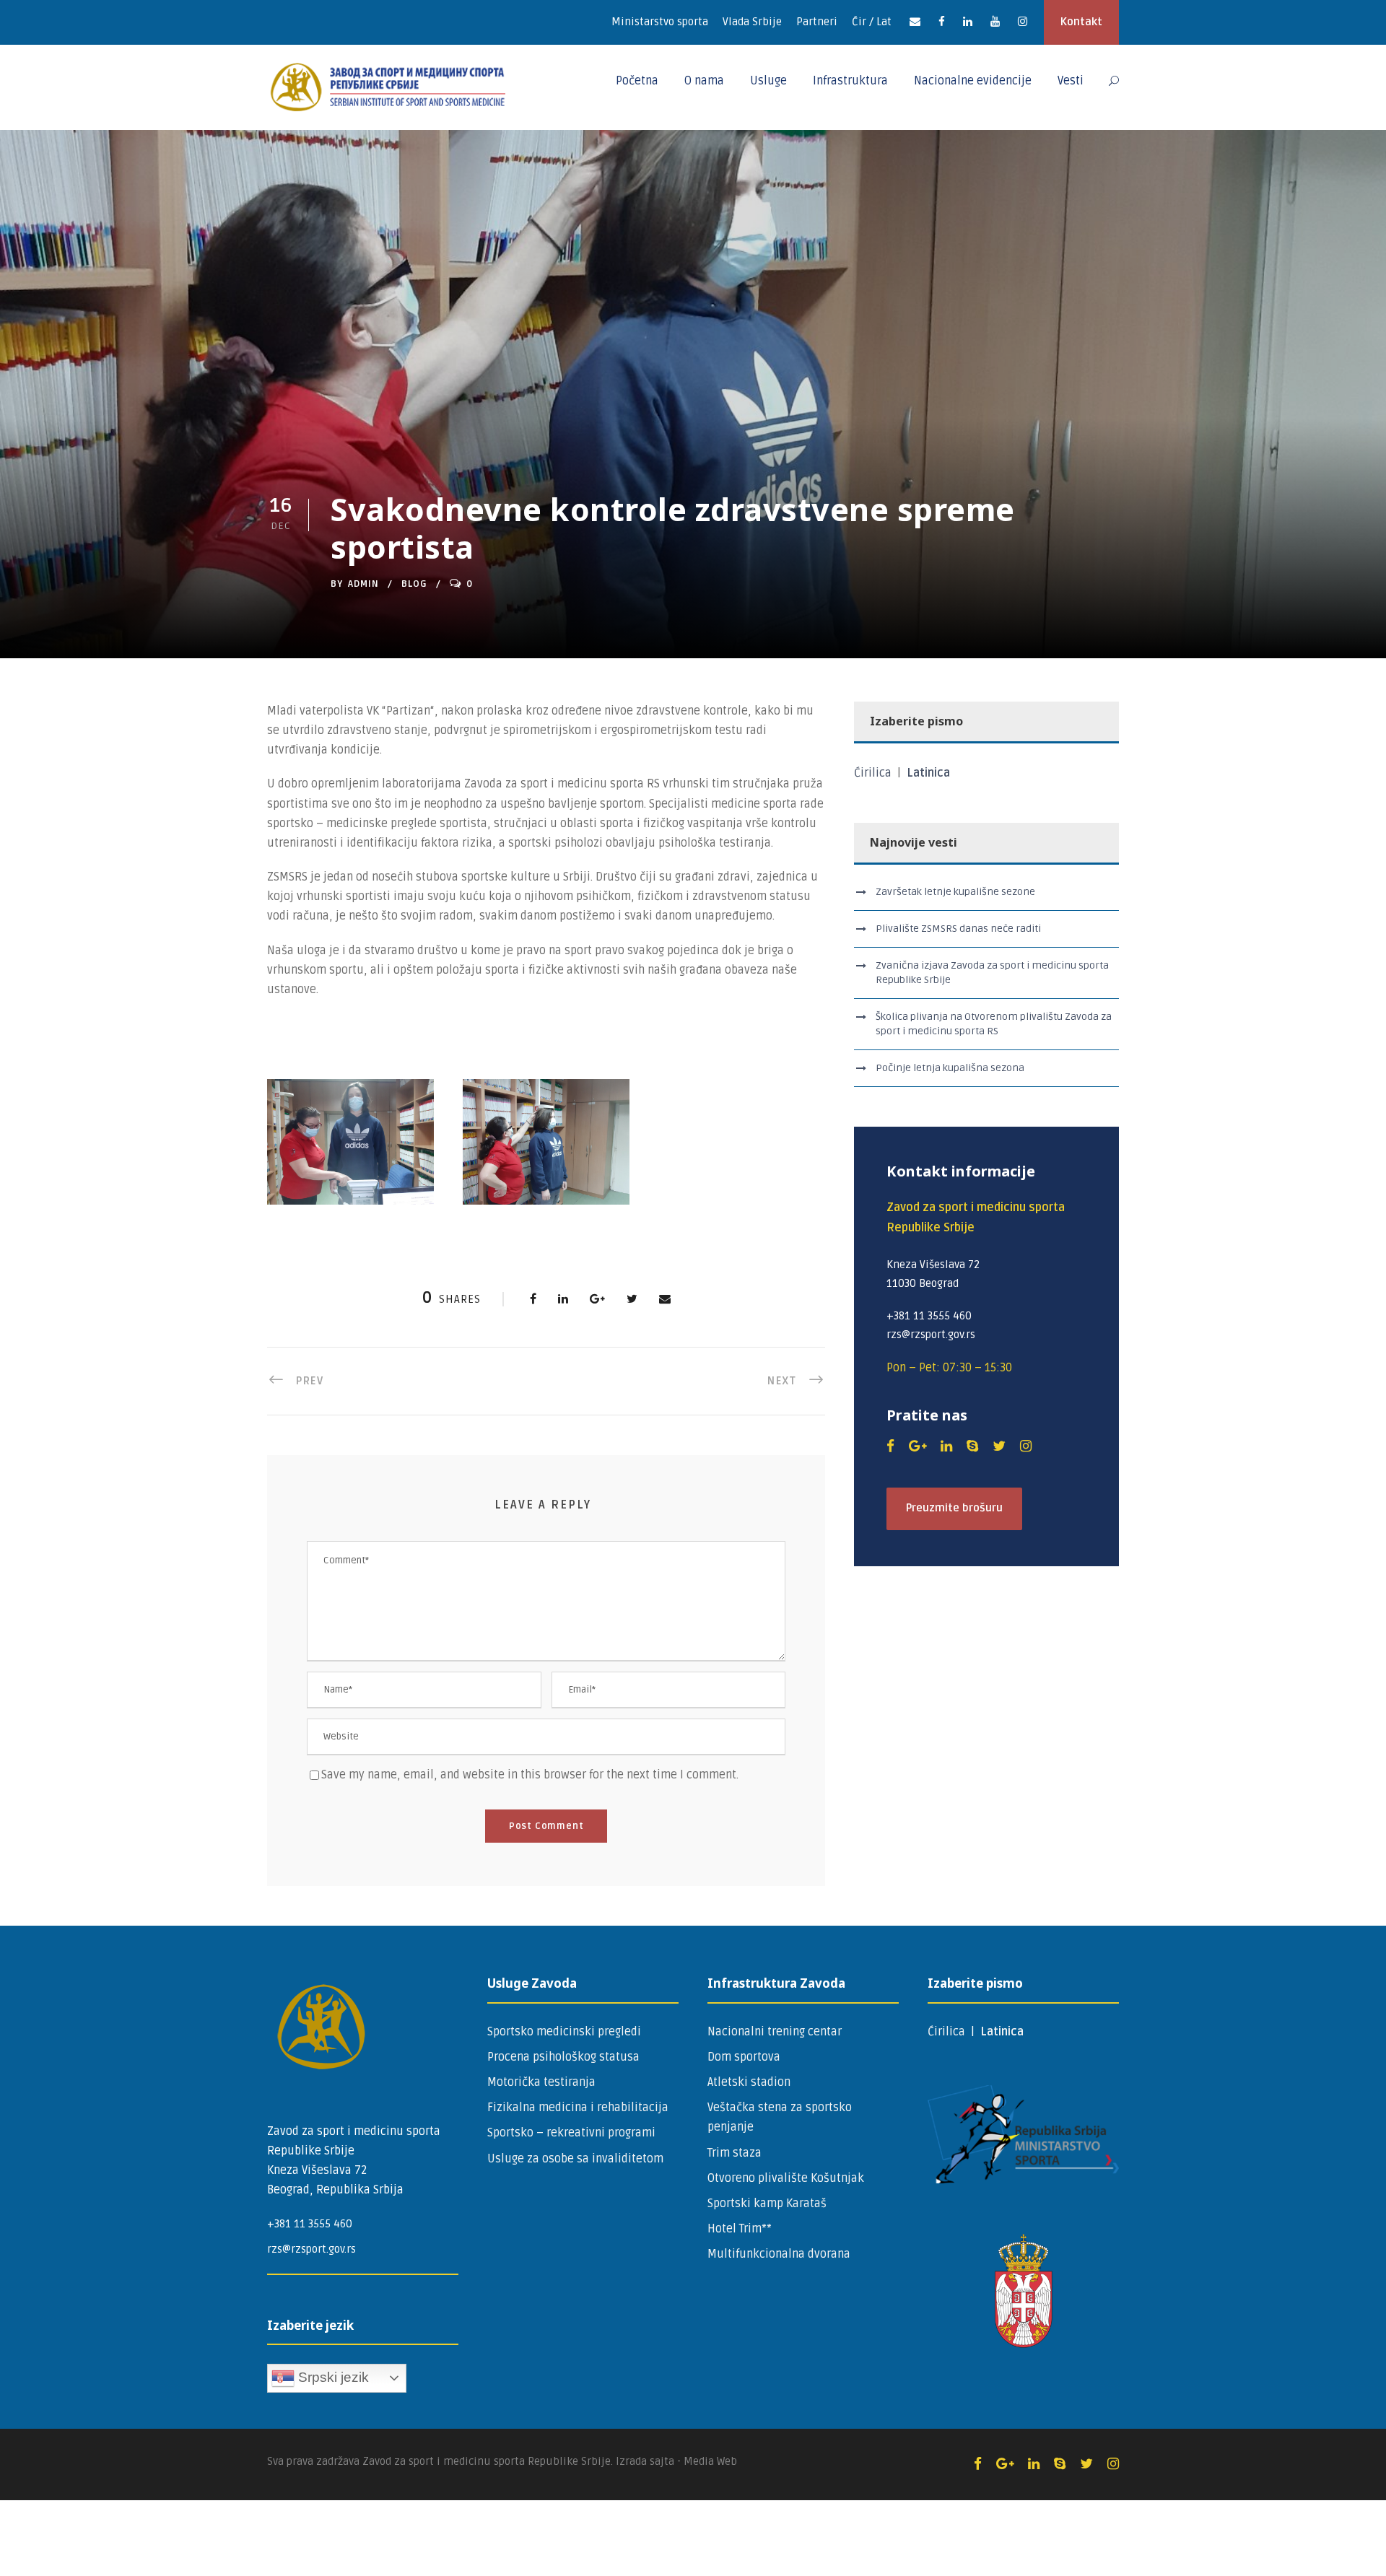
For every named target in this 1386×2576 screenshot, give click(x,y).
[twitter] (999, 1446)
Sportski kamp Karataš (767, 2204)
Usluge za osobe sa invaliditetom (575, 2159)
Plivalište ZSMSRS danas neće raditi (958, 929)
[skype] (972, 1446)
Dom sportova (744, 2057)
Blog (414, 584)
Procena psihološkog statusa (563, 2057)
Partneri (817, 22)
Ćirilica (874, 773)
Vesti (1071, 81)
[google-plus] (918, 1446)
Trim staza (735, 2153)
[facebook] (942, 22)
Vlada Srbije (752, 22)
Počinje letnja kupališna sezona (950, 1068)
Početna (637, 81)
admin (363, 584)
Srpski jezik (332, 2377)
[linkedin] (968, 22)
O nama (704, 81)
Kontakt (1081, 22)
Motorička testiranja (541, 2082)
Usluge (768, 81)
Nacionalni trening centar (775, 2032)
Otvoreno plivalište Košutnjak (786, 2178)
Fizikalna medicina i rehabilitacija (578, 2108)
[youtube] (995, 22)
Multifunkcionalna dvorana (779, 2254)
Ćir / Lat (872, 22)
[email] (915, 22)
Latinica (928, 773)
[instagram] (1023, 22)
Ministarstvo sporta (660, 22)
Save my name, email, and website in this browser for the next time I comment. (530, 1775)
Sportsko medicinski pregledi (564, 2032)
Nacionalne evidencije (973, 81)
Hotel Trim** (740, 2229)
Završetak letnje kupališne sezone (955, 892)
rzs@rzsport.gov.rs (311, 2249)
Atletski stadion (749, 2082)
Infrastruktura (850, 81)
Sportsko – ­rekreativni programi (571, 2133)
